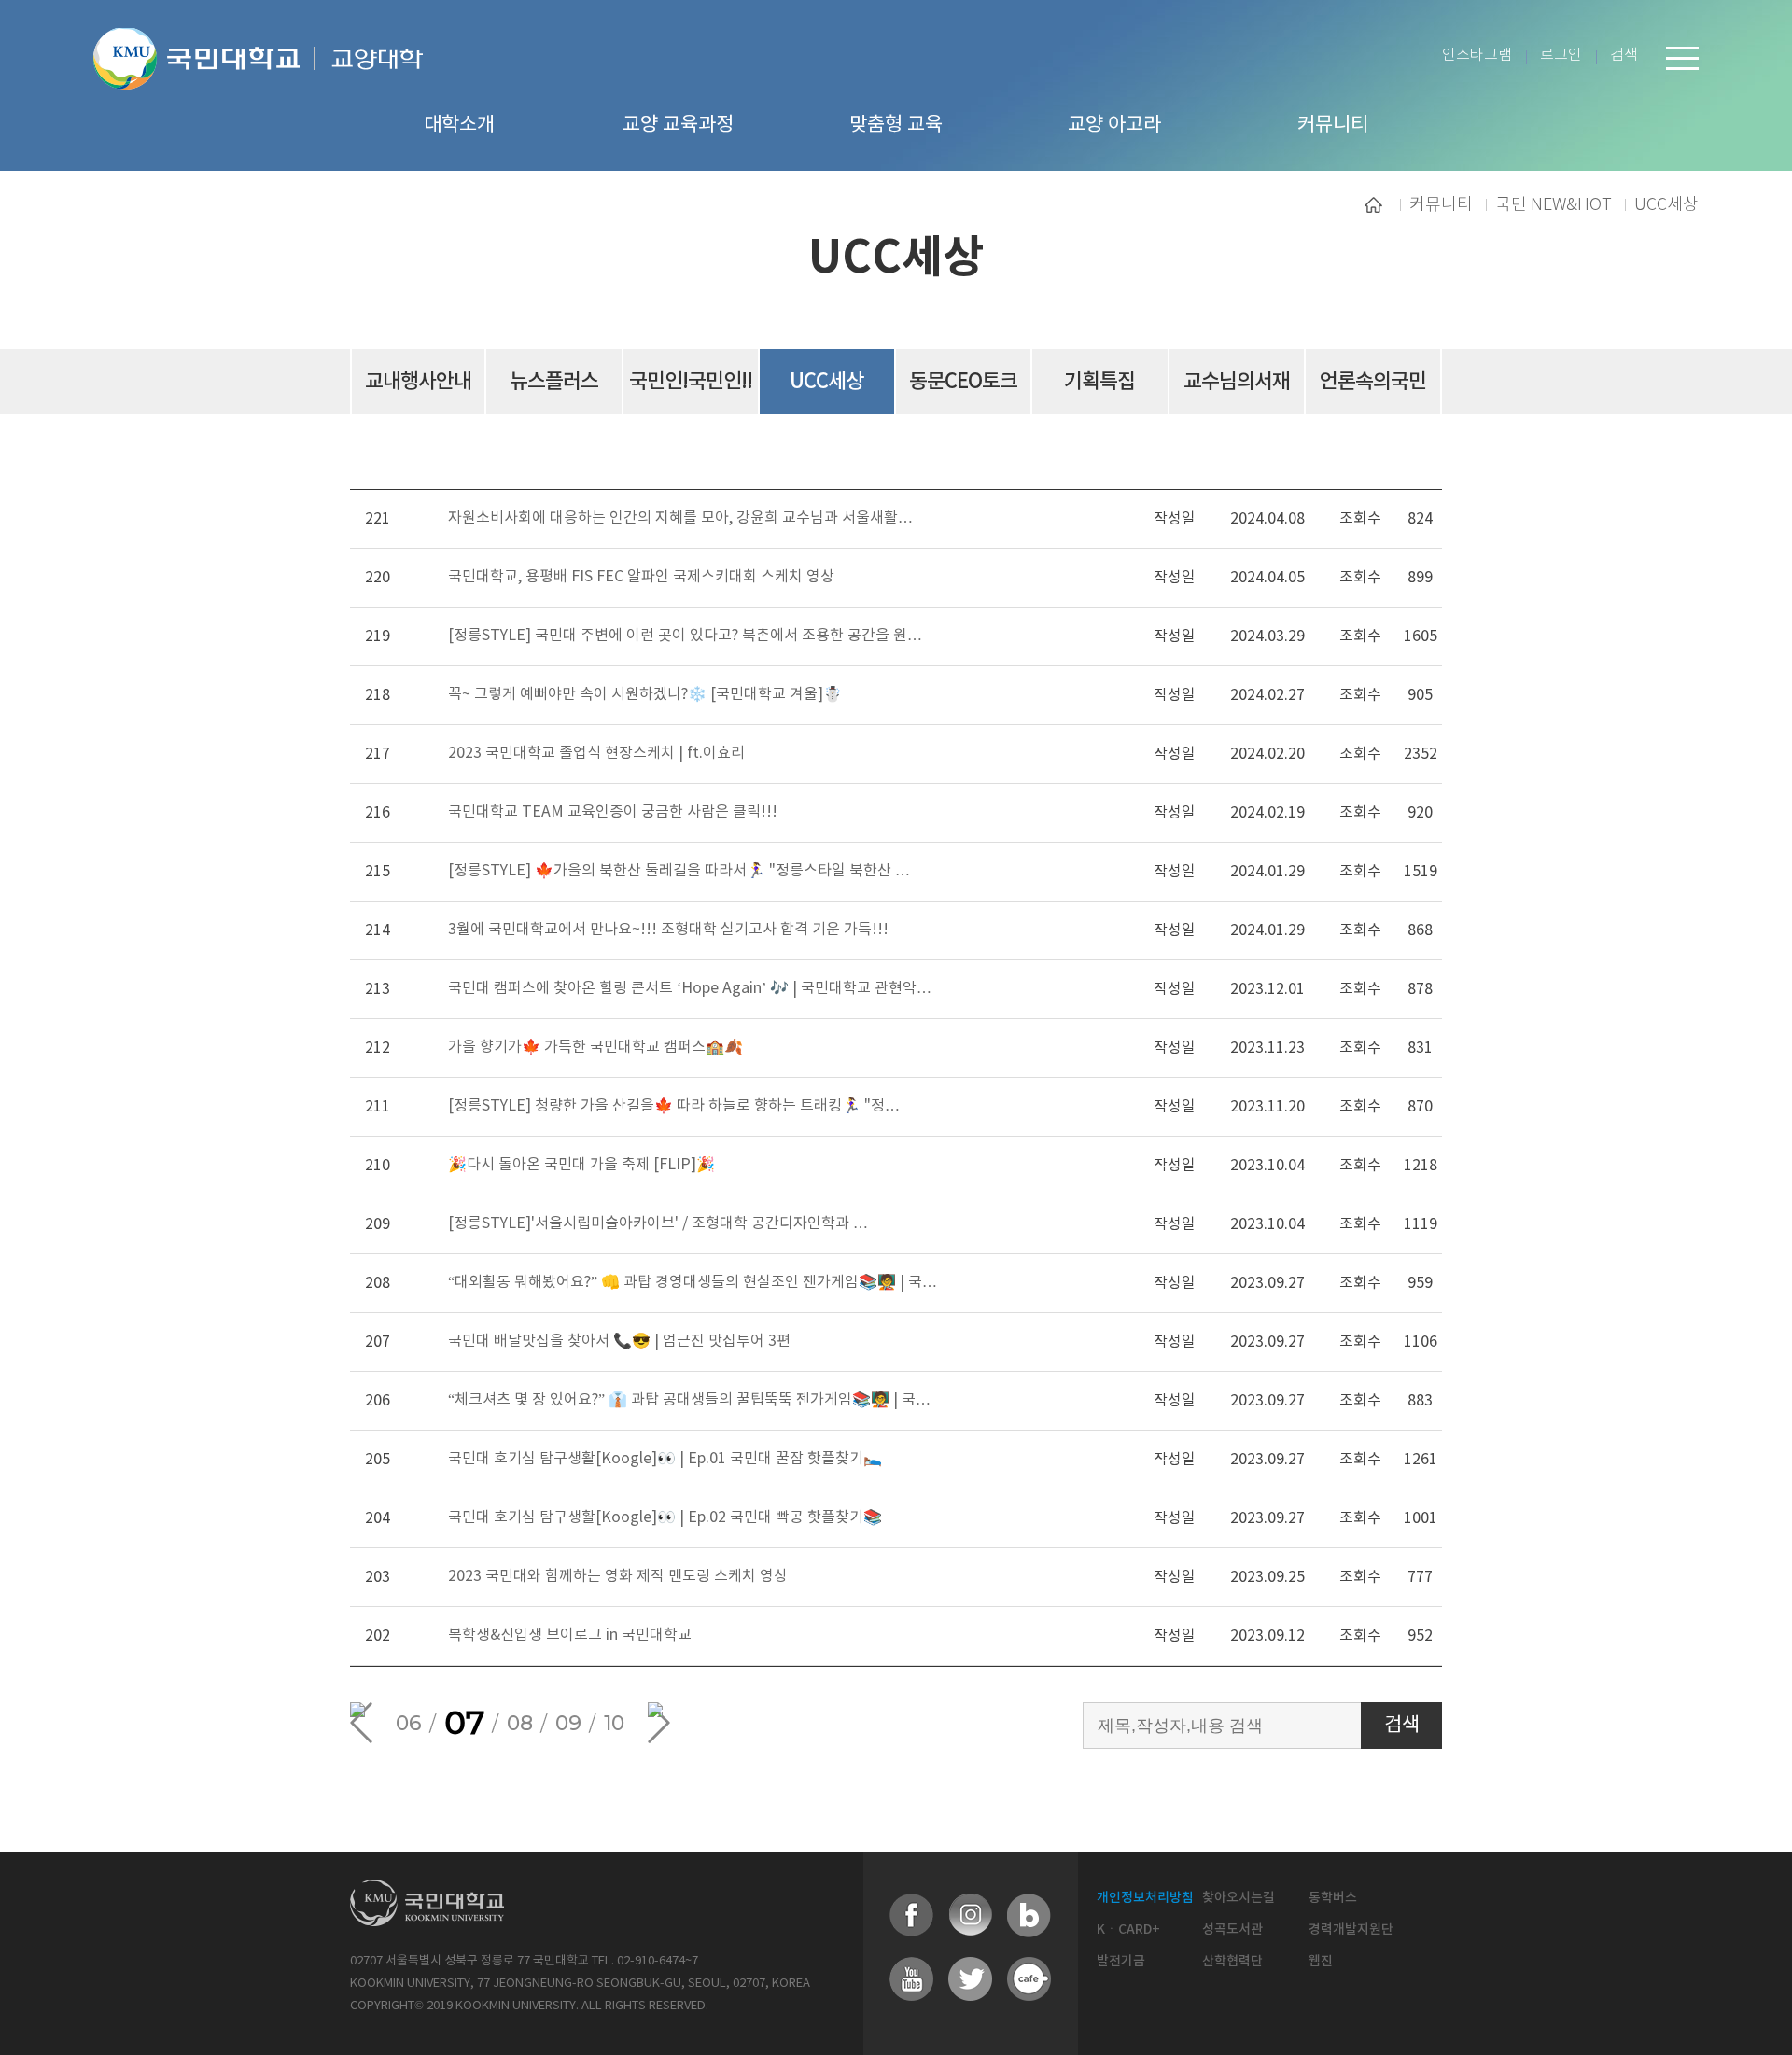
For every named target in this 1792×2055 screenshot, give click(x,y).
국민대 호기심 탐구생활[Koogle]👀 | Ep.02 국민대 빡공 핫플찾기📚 (665, 1517)
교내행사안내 (418, 382)
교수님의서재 (1237, 382)
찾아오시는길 (1239, 1898)
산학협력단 (1232, 1961)
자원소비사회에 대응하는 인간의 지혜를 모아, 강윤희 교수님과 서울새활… (680, 518)
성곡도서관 (1232, 1929)
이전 (361, 1723)
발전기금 (1121, 1961)
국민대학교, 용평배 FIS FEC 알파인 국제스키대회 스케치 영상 (641, 577)
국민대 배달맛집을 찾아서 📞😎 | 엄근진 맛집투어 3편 (619, 1341)
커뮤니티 (1441, 204)
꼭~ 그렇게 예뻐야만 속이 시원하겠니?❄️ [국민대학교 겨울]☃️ (645, 694)
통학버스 (1333, 1898)
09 (568, 1723)
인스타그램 (1477, 56)
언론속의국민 (1373, 382)
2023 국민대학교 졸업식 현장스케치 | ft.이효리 (596, 753)
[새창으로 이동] (204, 82)
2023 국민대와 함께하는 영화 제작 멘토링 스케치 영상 (618, 1576)
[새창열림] (912, 1916)
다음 (659, 1723)
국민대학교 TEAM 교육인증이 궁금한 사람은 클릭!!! (613, 812)
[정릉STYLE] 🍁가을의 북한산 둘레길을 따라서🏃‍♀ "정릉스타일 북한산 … (679, 871)
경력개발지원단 (1351, 1929)
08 (520, 1723)
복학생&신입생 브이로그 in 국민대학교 (570, 1635)
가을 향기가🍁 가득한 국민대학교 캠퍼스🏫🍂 (595, 1047)
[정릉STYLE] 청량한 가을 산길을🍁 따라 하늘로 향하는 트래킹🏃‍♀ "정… (674, 1106)
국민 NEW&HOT (1554, 204)
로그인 (1561, 56)
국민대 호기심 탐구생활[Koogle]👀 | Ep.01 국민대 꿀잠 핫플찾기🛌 (665, 1459)
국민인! (691, 382)
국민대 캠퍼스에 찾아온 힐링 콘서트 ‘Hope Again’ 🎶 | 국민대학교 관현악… (690, 988)
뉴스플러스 (554, 382)
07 (464, 1723)
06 (409, 1723)
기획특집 (1099, 382)
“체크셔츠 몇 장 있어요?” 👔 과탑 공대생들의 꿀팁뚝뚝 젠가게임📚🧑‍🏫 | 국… (689, 1400)
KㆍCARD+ (1128, 1929)
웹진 (1321, 1961)
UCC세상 (1666, 204)
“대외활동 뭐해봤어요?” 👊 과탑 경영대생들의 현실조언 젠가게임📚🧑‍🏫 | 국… (693, 1282)
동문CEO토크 (963, 382)
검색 (1624, 56)
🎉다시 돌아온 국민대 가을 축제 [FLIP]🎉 (581, 1165)
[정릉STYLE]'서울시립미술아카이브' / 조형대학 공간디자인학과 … (658, 1223)
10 (614, 1723)
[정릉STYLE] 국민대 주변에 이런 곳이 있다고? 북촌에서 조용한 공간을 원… (685, 636)
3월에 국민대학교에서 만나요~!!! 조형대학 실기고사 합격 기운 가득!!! (668, 930)
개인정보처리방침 (1145, 1898)
